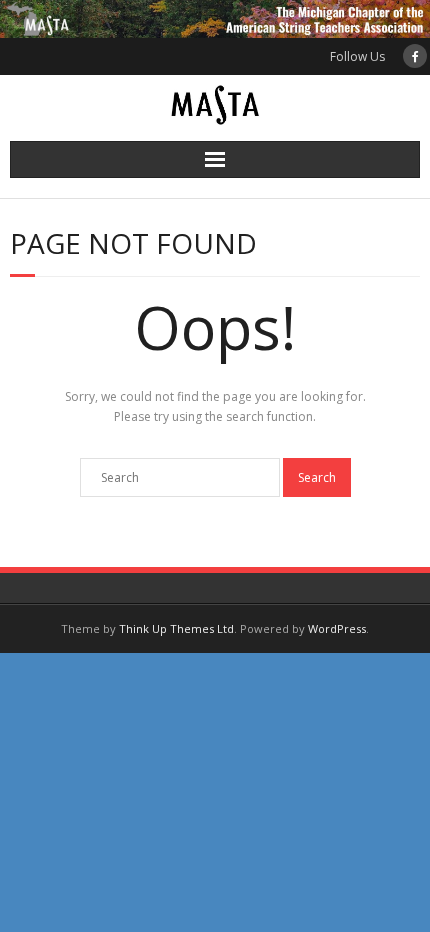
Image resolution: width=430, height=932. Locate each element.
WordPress (337, 628)
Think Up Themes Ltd (176, 628)
